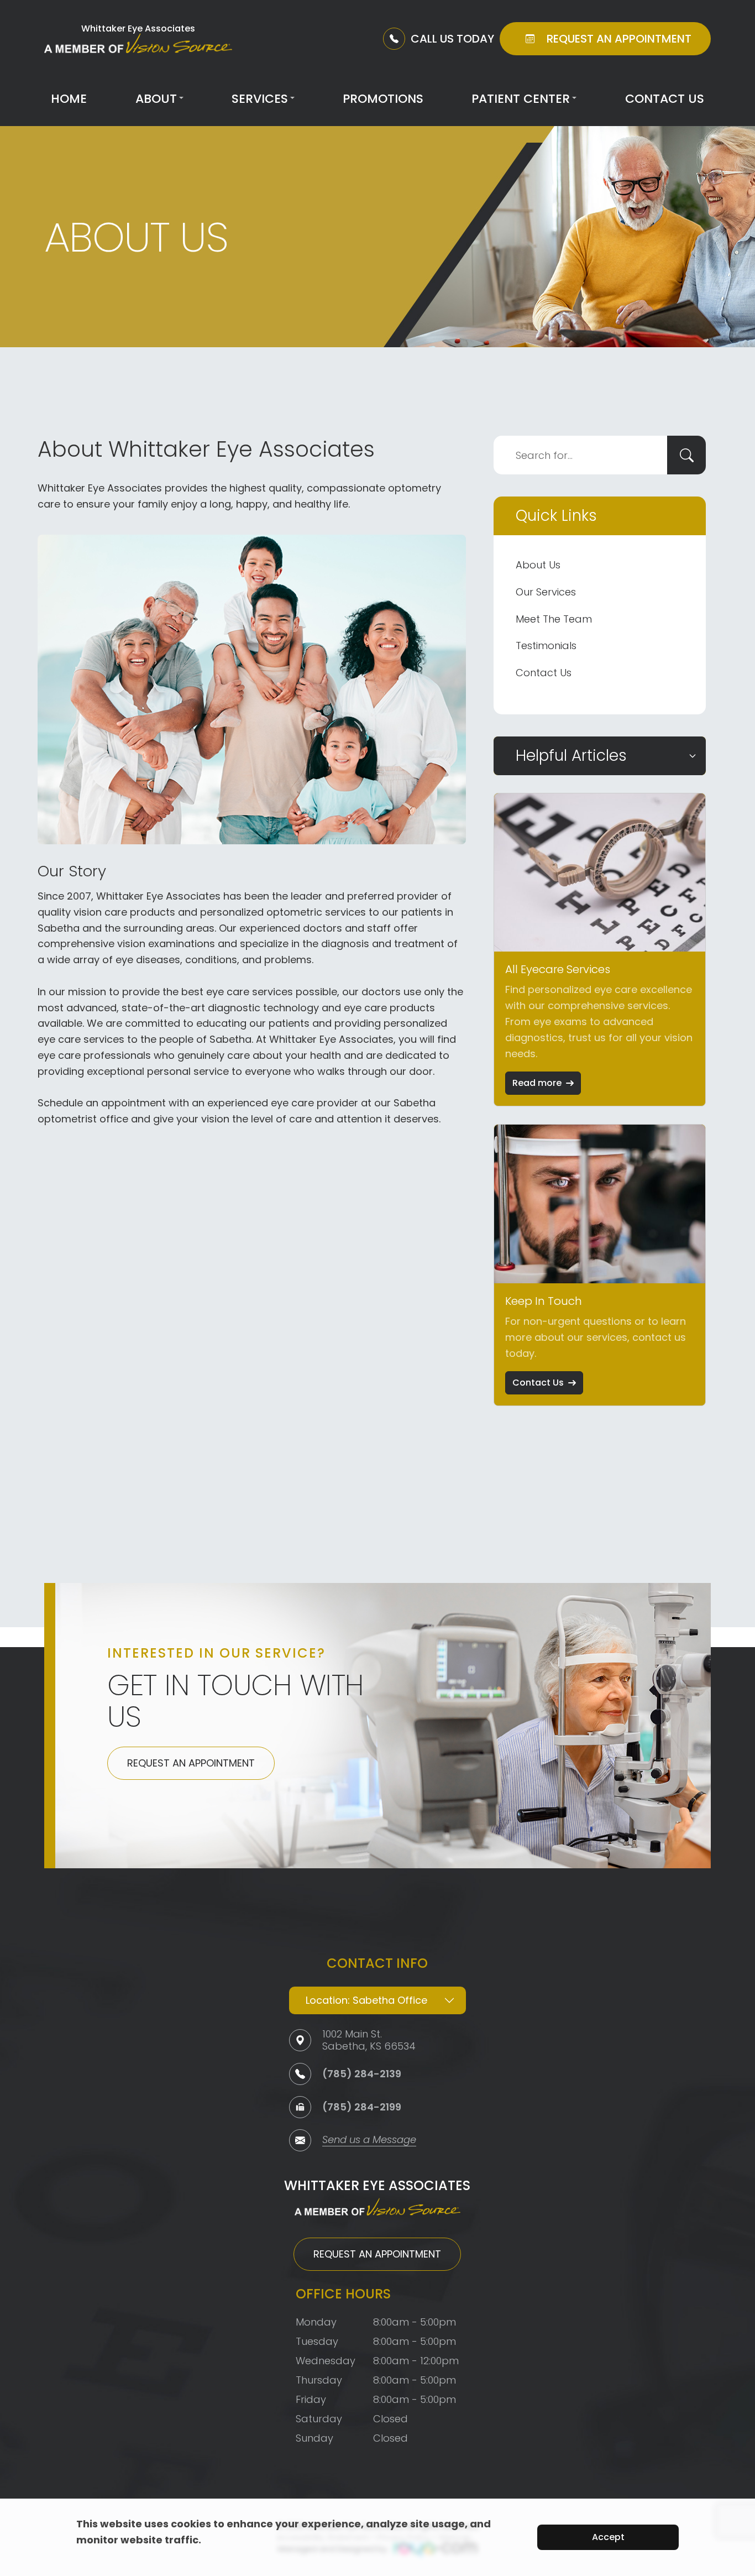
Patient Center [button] (521, 99)
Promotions (383, 99)
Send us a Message (369, 2141)
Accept (608, 2537)
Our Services (546, 592)
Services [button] (260, 99)
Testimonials (546, 646)
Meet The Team (554, 619)
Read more (537, 1083)
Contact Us (665, 99)
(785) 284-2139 (362, 2074)
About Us (538, 565)
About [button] (156, 99)
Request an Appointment (191, 1763)
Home (69, 99)
